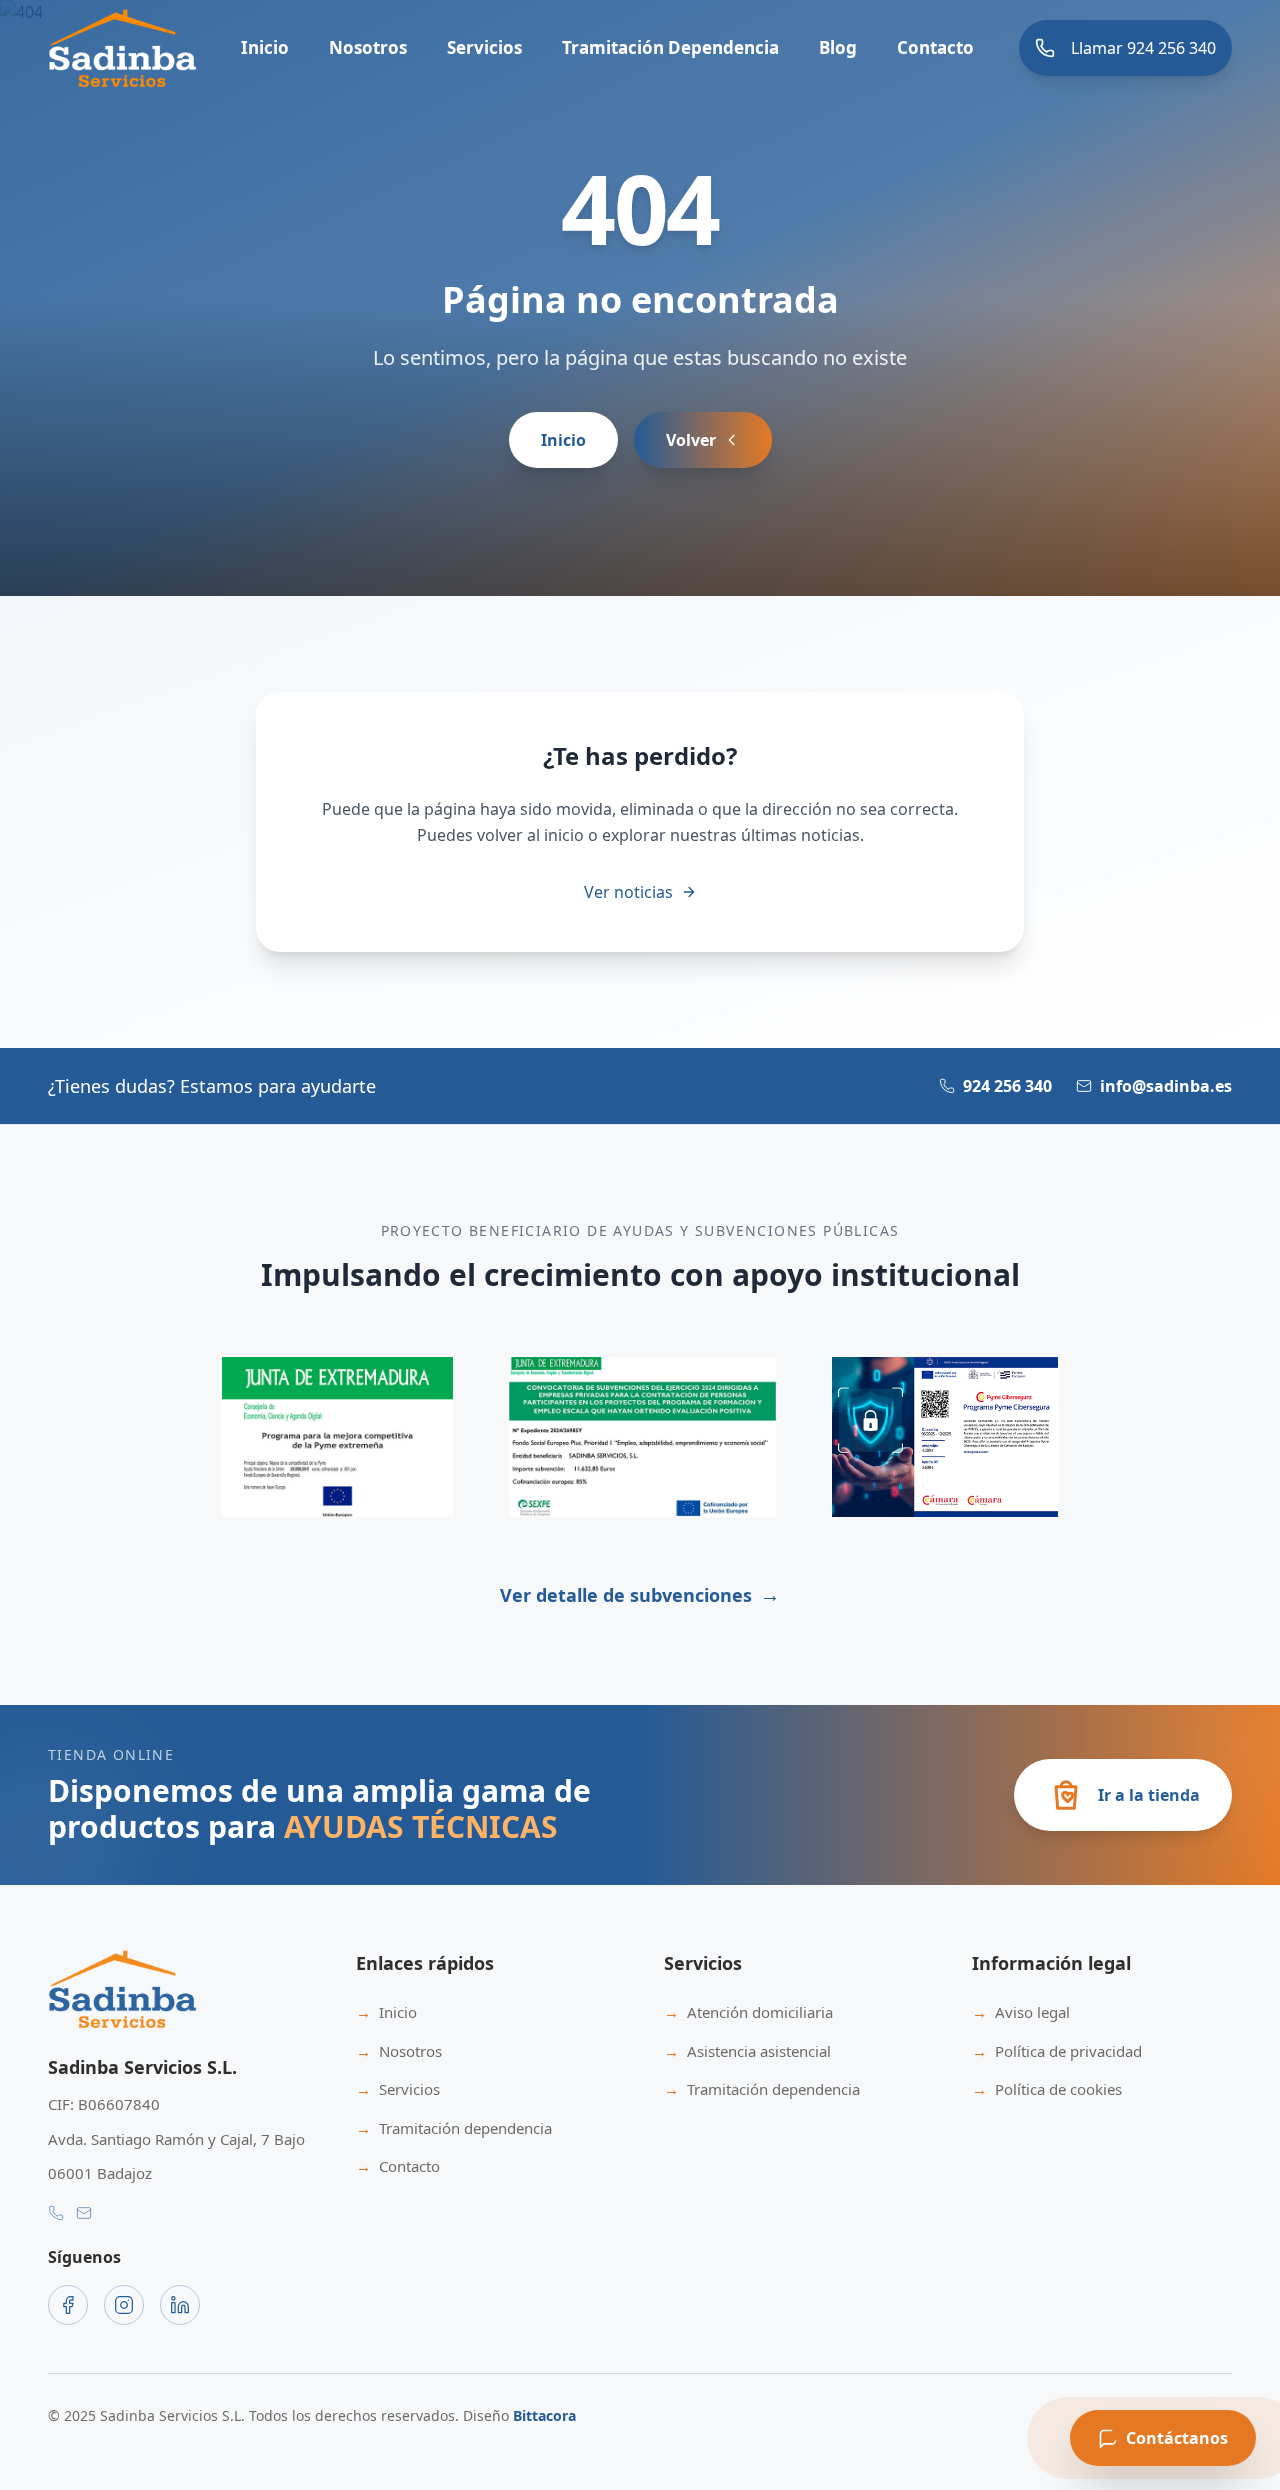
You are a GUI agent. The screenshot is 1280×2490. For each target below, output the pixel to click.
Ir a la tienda (1149, 1795)
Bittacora (544, 2415)
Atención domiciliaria (748, 2012)
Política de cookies (1047, 2089)
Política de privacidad (1057, 2051)
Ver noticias (628, 892)
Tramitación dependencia (454, 2128)
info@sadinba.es (1166, 1086)
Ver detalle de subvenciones (640, 1594)
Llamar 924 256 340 (1143, 48)
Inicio (265, 47)
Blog (838, 47)
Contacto (935, 47)
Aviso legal (1021, 2012)
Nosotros (368, 47)
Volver (691, 440)
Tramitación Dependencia (670, 47)
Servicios (398, 2089)
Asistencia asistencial (747, 2051)
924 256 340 (1007, 1086)
